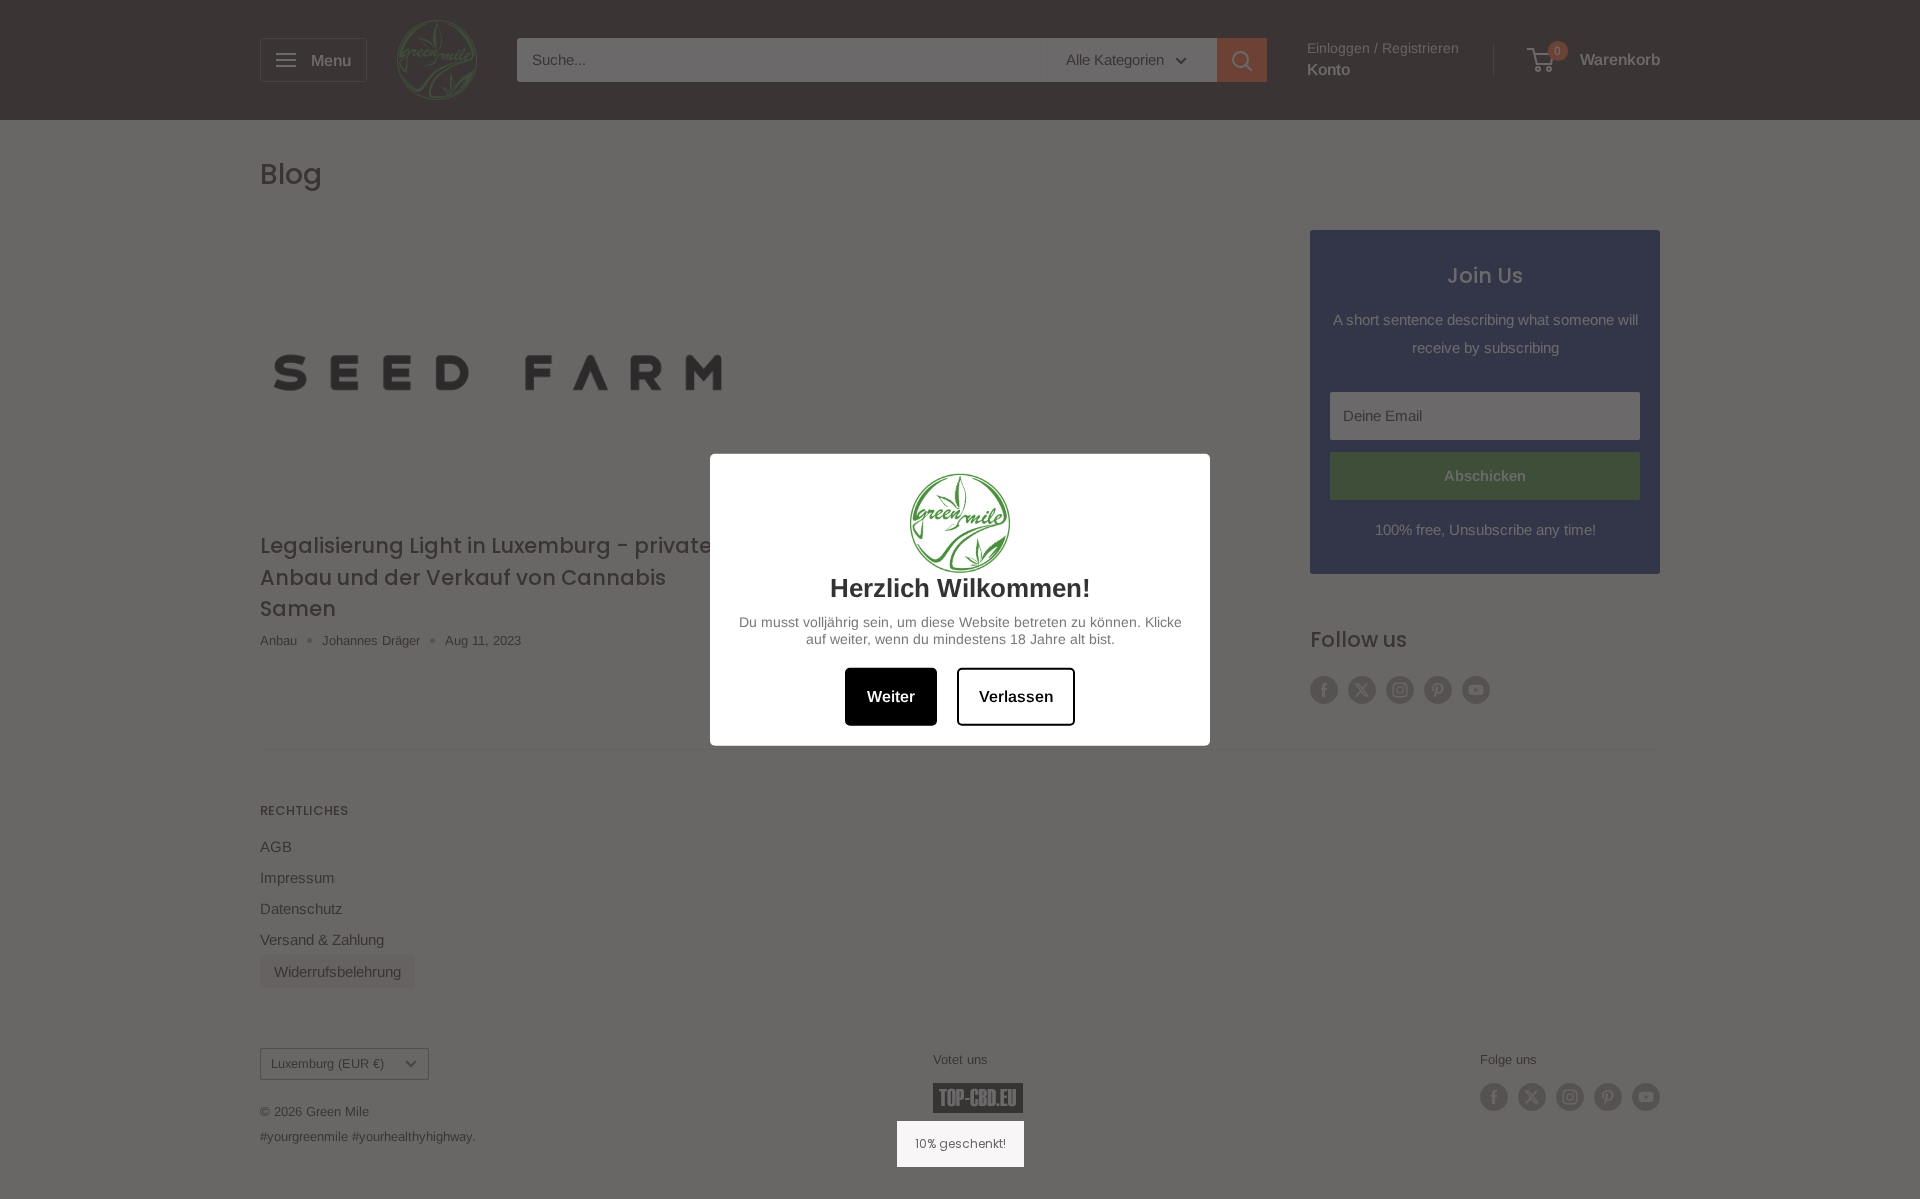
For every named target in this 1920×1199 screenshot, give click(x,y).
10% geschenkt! (960, 1143)
